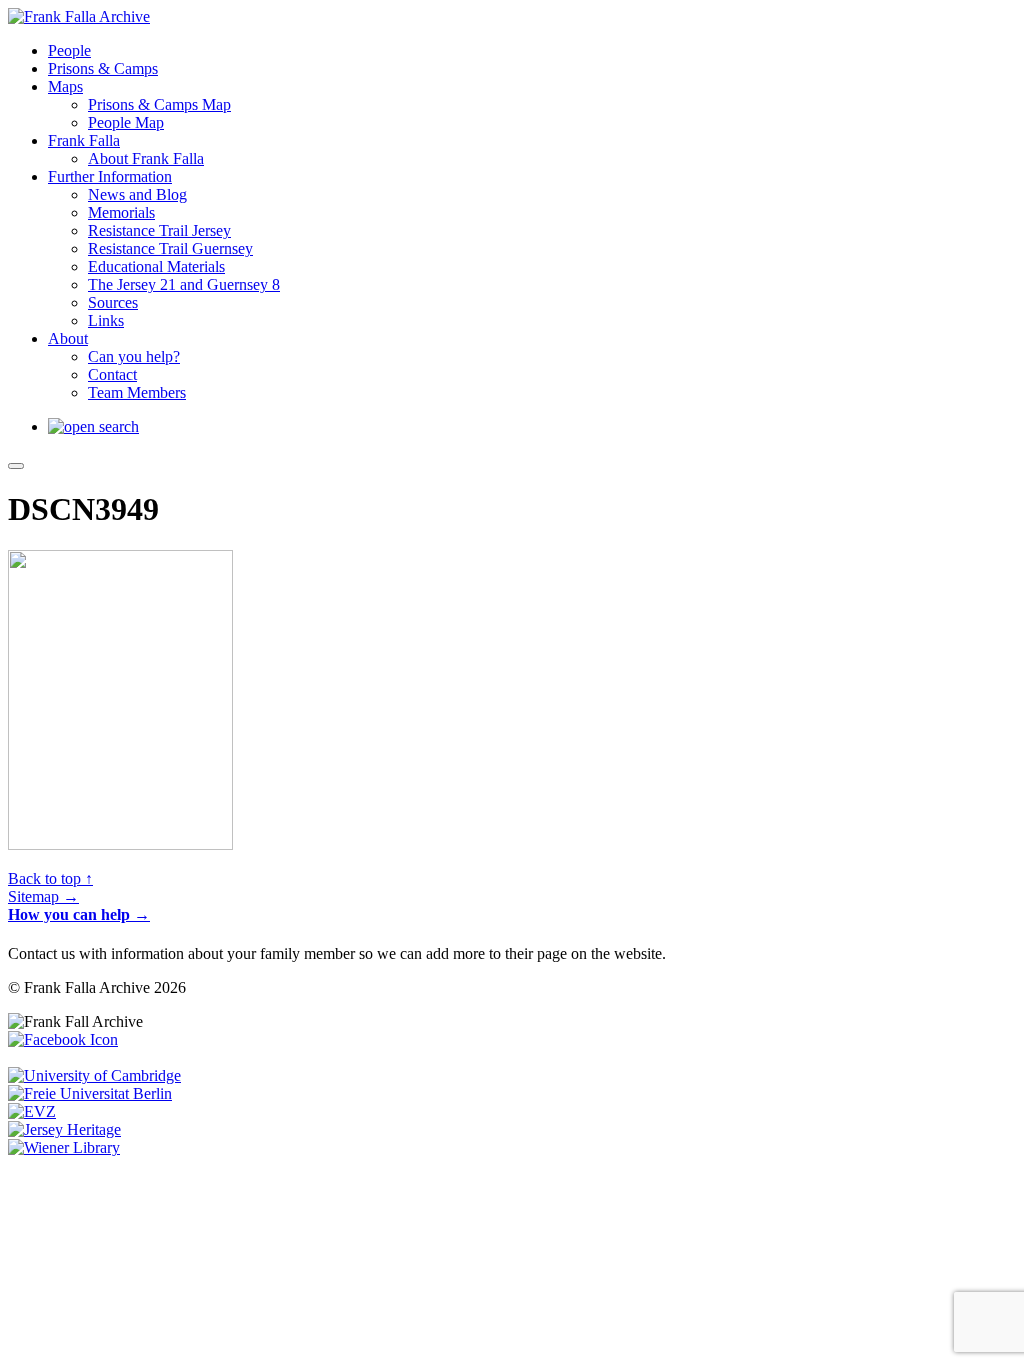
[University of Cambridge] (94, 1075)
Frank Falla (84, 140)
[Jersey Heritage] (64, 1129)
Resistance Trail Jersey (159, 230)
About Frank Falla (146, 158)
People (69, 50)
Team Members (137, 392)
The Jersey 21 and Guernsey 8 (184, 284)
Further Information (110, 176)
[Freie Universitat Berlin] (90, 1093)
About (68, 338)
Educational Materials (156, 266)
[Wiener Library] (64, 1147)
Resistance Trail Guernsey (170, 248)
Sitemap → (43, 896)
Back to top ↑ (50, 878)
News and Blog (137, 194)
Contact (112, 374)
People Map (126, 122)
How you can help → (79, 914)
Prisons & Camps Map (159, 104)
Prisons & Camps (103, 68)
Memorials (121, 212)
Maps (65, 86)
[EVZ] (32, 1111)
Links (106, 320)
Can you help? (134, 356)
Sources (113, 302)
